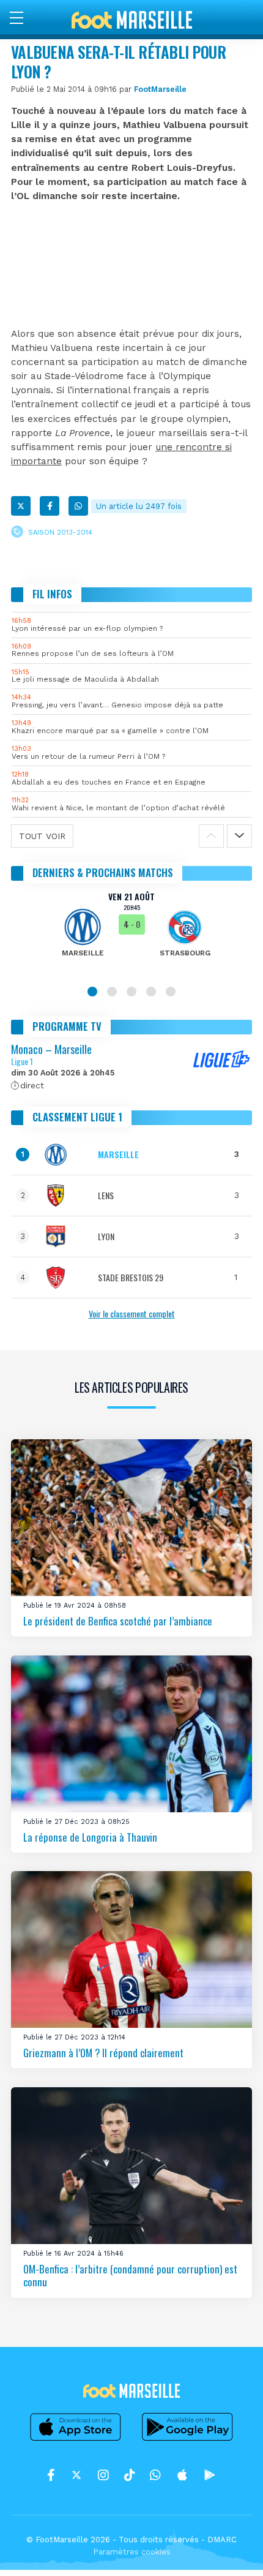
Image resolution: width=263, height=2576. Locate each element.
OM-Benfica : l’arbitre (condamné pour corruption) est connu (130, 2275)
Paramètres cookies (132, 2552)
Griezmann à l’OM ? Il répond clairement (103, 2053)
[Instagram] (103, 2475)
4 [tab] (151, 992)
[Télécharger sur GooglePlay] (188, 2441)
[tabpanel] (131, 933)
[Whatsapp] (78, 506)
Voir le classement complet (132, 1313)
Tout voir (42, 836)
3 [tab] (131, 992)
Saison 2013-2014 (60, 533)
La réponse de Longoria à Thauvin (90, 1836)
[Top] (230, 2549)
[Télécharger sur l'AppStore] (76, 2441)
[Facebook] (50, 506)
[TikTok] (129, 2475)
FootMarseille (160, 89)
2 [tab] (112, 992)
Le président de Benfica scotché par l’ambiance (118, 1621)
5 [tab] (171, 992)
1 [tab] (92, 992)
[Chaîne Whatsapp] (155, 2475)
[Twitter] (21, 506)
